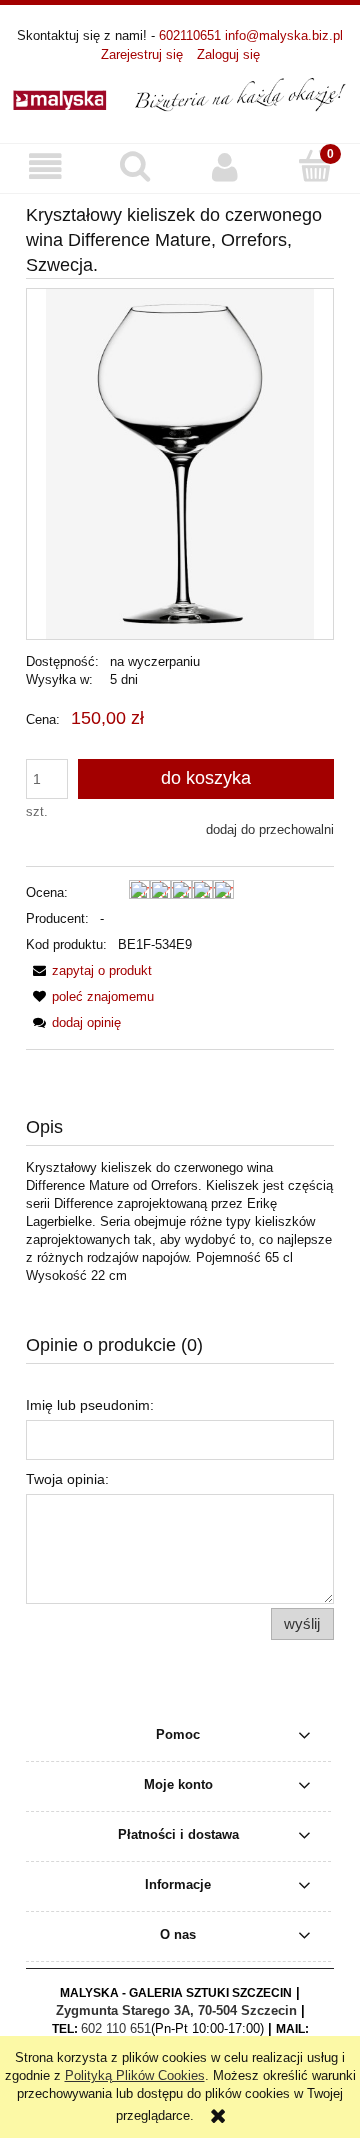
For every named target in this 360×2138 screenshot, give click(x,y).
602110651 (190, 35)
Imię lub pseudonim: (90, 1405)
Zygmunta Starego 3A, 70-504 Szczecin (176, 2010)
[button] (45, 167)
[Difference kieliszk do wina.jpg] (179, 463)
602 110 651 (116, 2028)
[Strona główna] (180, 93)
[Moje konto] (225, 167)
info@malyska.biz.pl (284, 35)
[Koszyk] (315, 166)
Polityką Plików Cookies (135, 2075)
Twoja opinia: (67, 1479)
